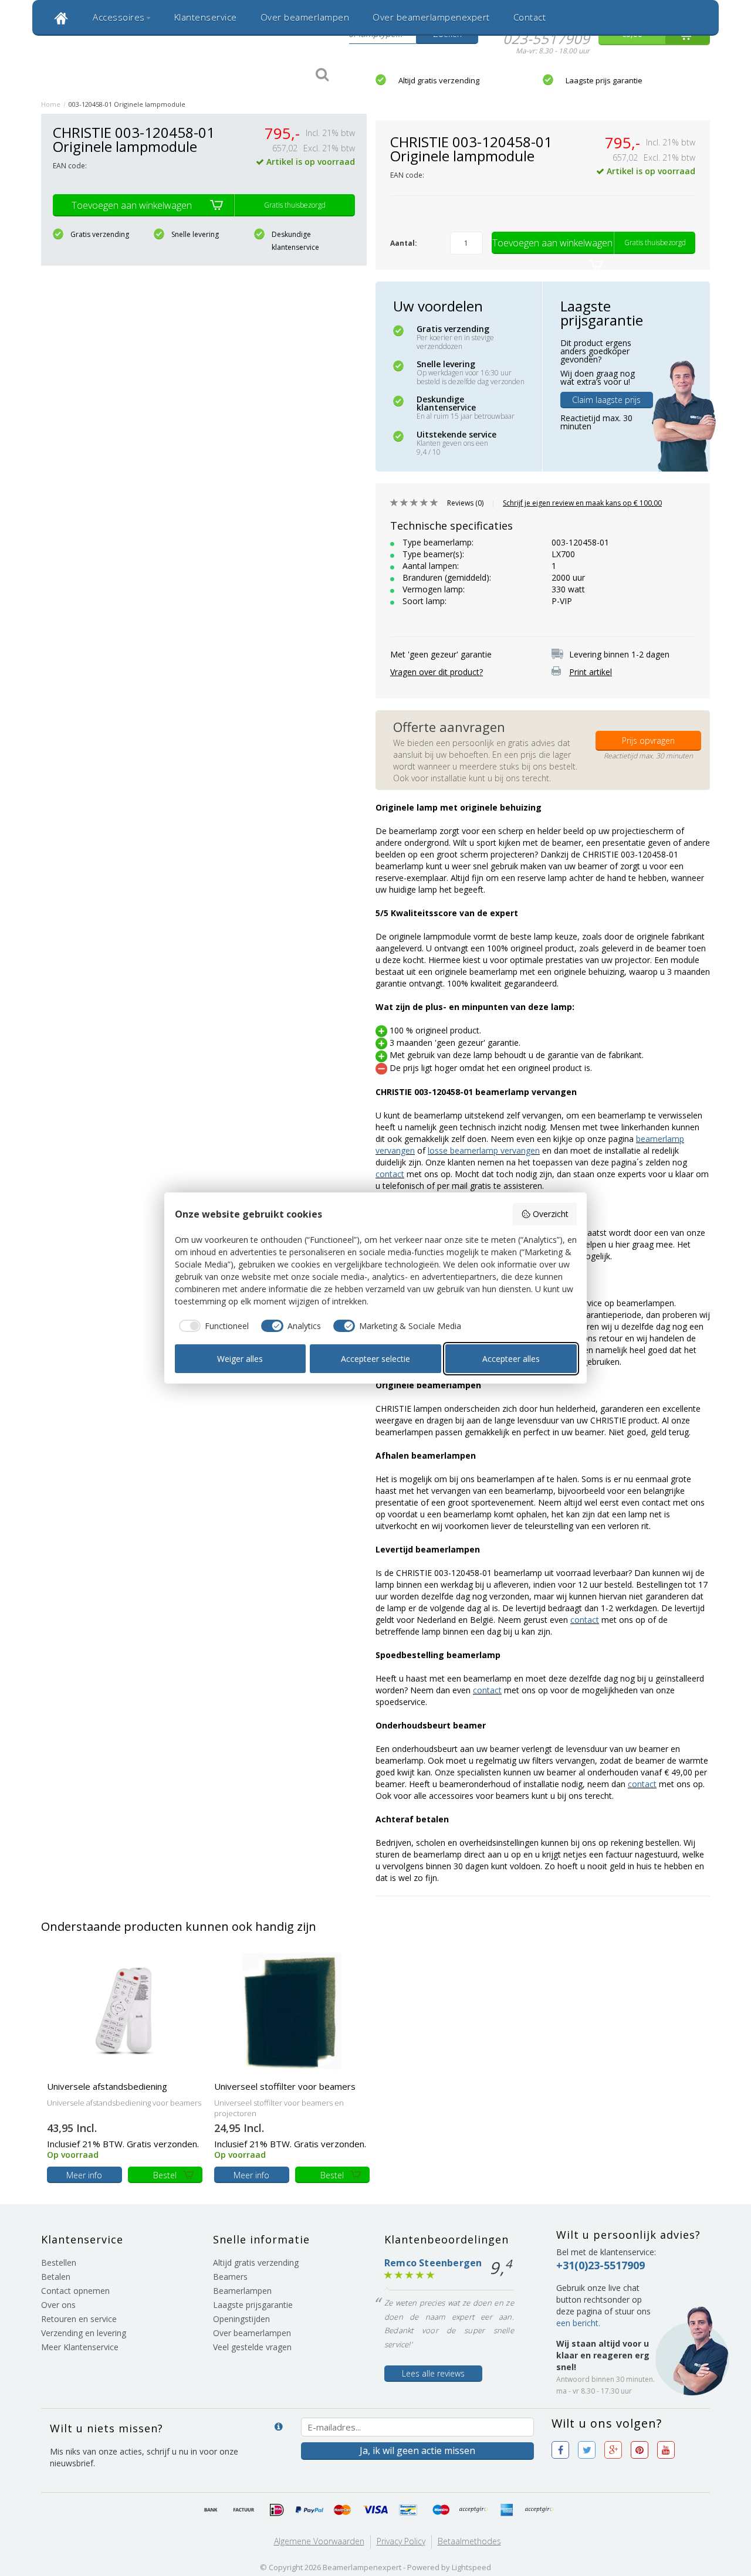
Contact (530, 17)
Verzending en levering (84, 2333)
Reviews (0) (465, 503)
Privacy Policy (401, 2541)
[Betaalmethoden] (211, 2510)
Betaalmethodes (469, 2541)
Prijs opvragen (648, 740)
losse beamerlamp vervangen (484, 1150)
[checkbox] (212, 1326)
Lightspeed (471, 2567)
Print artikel (591, 672)
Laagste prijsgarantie (253, 2305)
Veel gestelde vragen (252, 2347)
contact (390, 1174)
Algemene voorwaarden (319, 2541)
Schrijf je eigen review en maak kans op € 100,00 (582, 503)
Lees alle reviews (433, 2373)
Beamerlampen (242, 2291)
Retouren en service (79, 2319)
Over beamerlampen (305, 17)
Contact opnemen (75, 2291)
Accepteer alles (511, 1359)
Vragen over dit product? (437, 672)
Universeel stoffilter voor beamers (285, 2086)
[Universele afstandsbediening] (125, 2010)
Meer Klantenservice (80, 2347)
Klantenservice (206, 17)
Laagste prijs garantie (604, 80)
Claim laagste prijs (606, 400)
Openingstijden (241, 2319)
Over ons (58, 2305)
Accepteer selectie (375, 1359)
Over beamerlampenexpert (431, 17)
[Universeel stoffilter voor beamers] (292, 2010)
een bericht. (578, 2323)
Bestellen (59, 2263)
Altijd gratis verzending (439, 80)
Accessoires (119, 17)
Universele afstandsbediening (107, 2086)
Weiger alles (240, 1359)
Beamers (230, 2277)
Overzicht (551, 1214)
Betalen (56, 2277)
